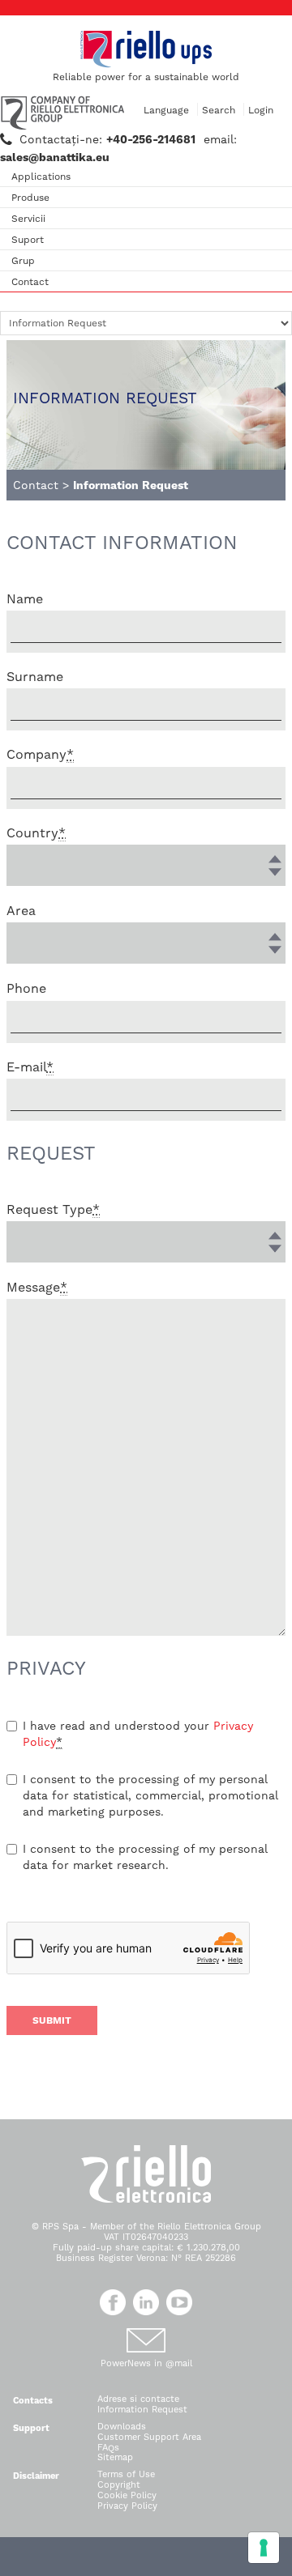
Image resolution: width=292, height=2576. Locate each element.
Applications (41, 177)
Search (219, 110)
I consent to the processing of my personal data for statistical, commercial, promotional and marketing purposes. (150, 1795)
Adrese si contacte (138, 2399)
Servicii (28, 219)
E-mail (30, 1067)
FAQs (108, 2448)
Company (40, 754)
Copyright (119, 2485)
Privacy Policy (127, 2506)
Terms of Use (126, 2474)
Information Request (142, 2410)
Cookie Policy (127, 2495)
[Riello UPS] (146, 49)
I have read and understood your (138, 1734)
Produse (30, 198)
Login (261, 110)
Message (37, 1287)
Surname (35, 677)
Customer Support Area (149, 2437)
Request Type (53, 1209)
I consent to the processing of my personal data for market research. (145, 1857)
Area (21, 911)
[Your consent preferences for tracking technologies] (264, 2548)
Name (25, 599)
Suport (28, 240)
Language (166, 110)
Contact (30, 282)
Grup (23, 261)
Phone (26, 988)
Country (36, 833)
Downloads (122, 2427)
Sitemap (115, 2457)
